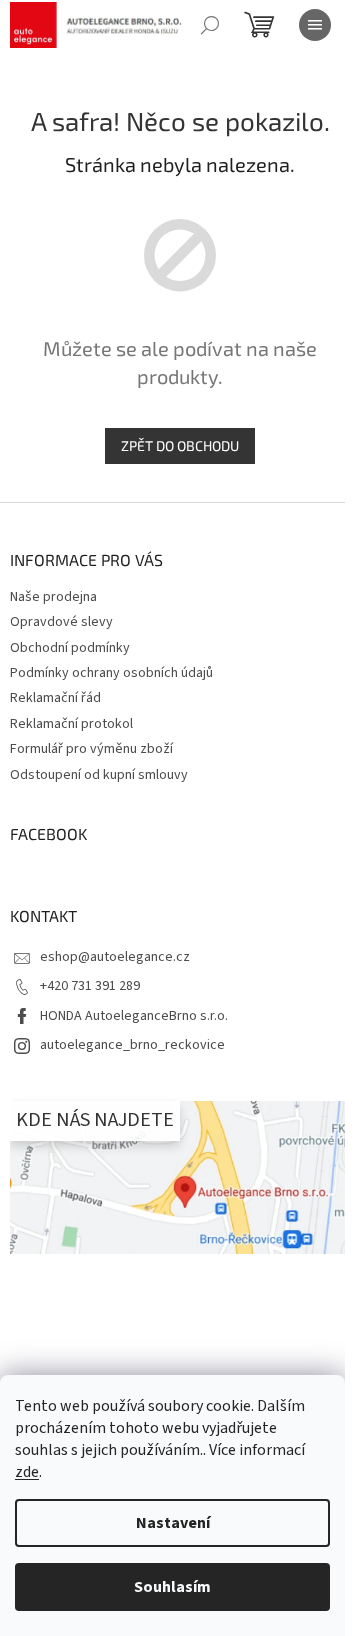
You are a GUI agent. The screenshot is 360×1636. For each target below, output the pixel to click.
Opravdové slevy (61, 622)
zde (27, 1472)
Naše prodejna (53, 597)
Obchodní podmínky (70, 648)
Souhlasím (172, 1587)
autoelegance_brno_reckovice (132, 1045)
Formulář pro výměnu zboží (91, 749)
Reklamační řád (55, 698)
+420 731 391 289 (90, 986)
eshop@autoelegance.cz (115, 957)
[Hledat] (210, 25)
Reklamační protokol (71, 724)
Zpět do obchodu (180, 445)
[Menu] (315, 25)
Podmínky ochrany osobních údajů (111, 673)
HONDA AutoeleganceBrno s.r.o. (134, 1016)
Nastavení (173, 1523)
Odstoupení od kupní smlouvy (99, 775)
